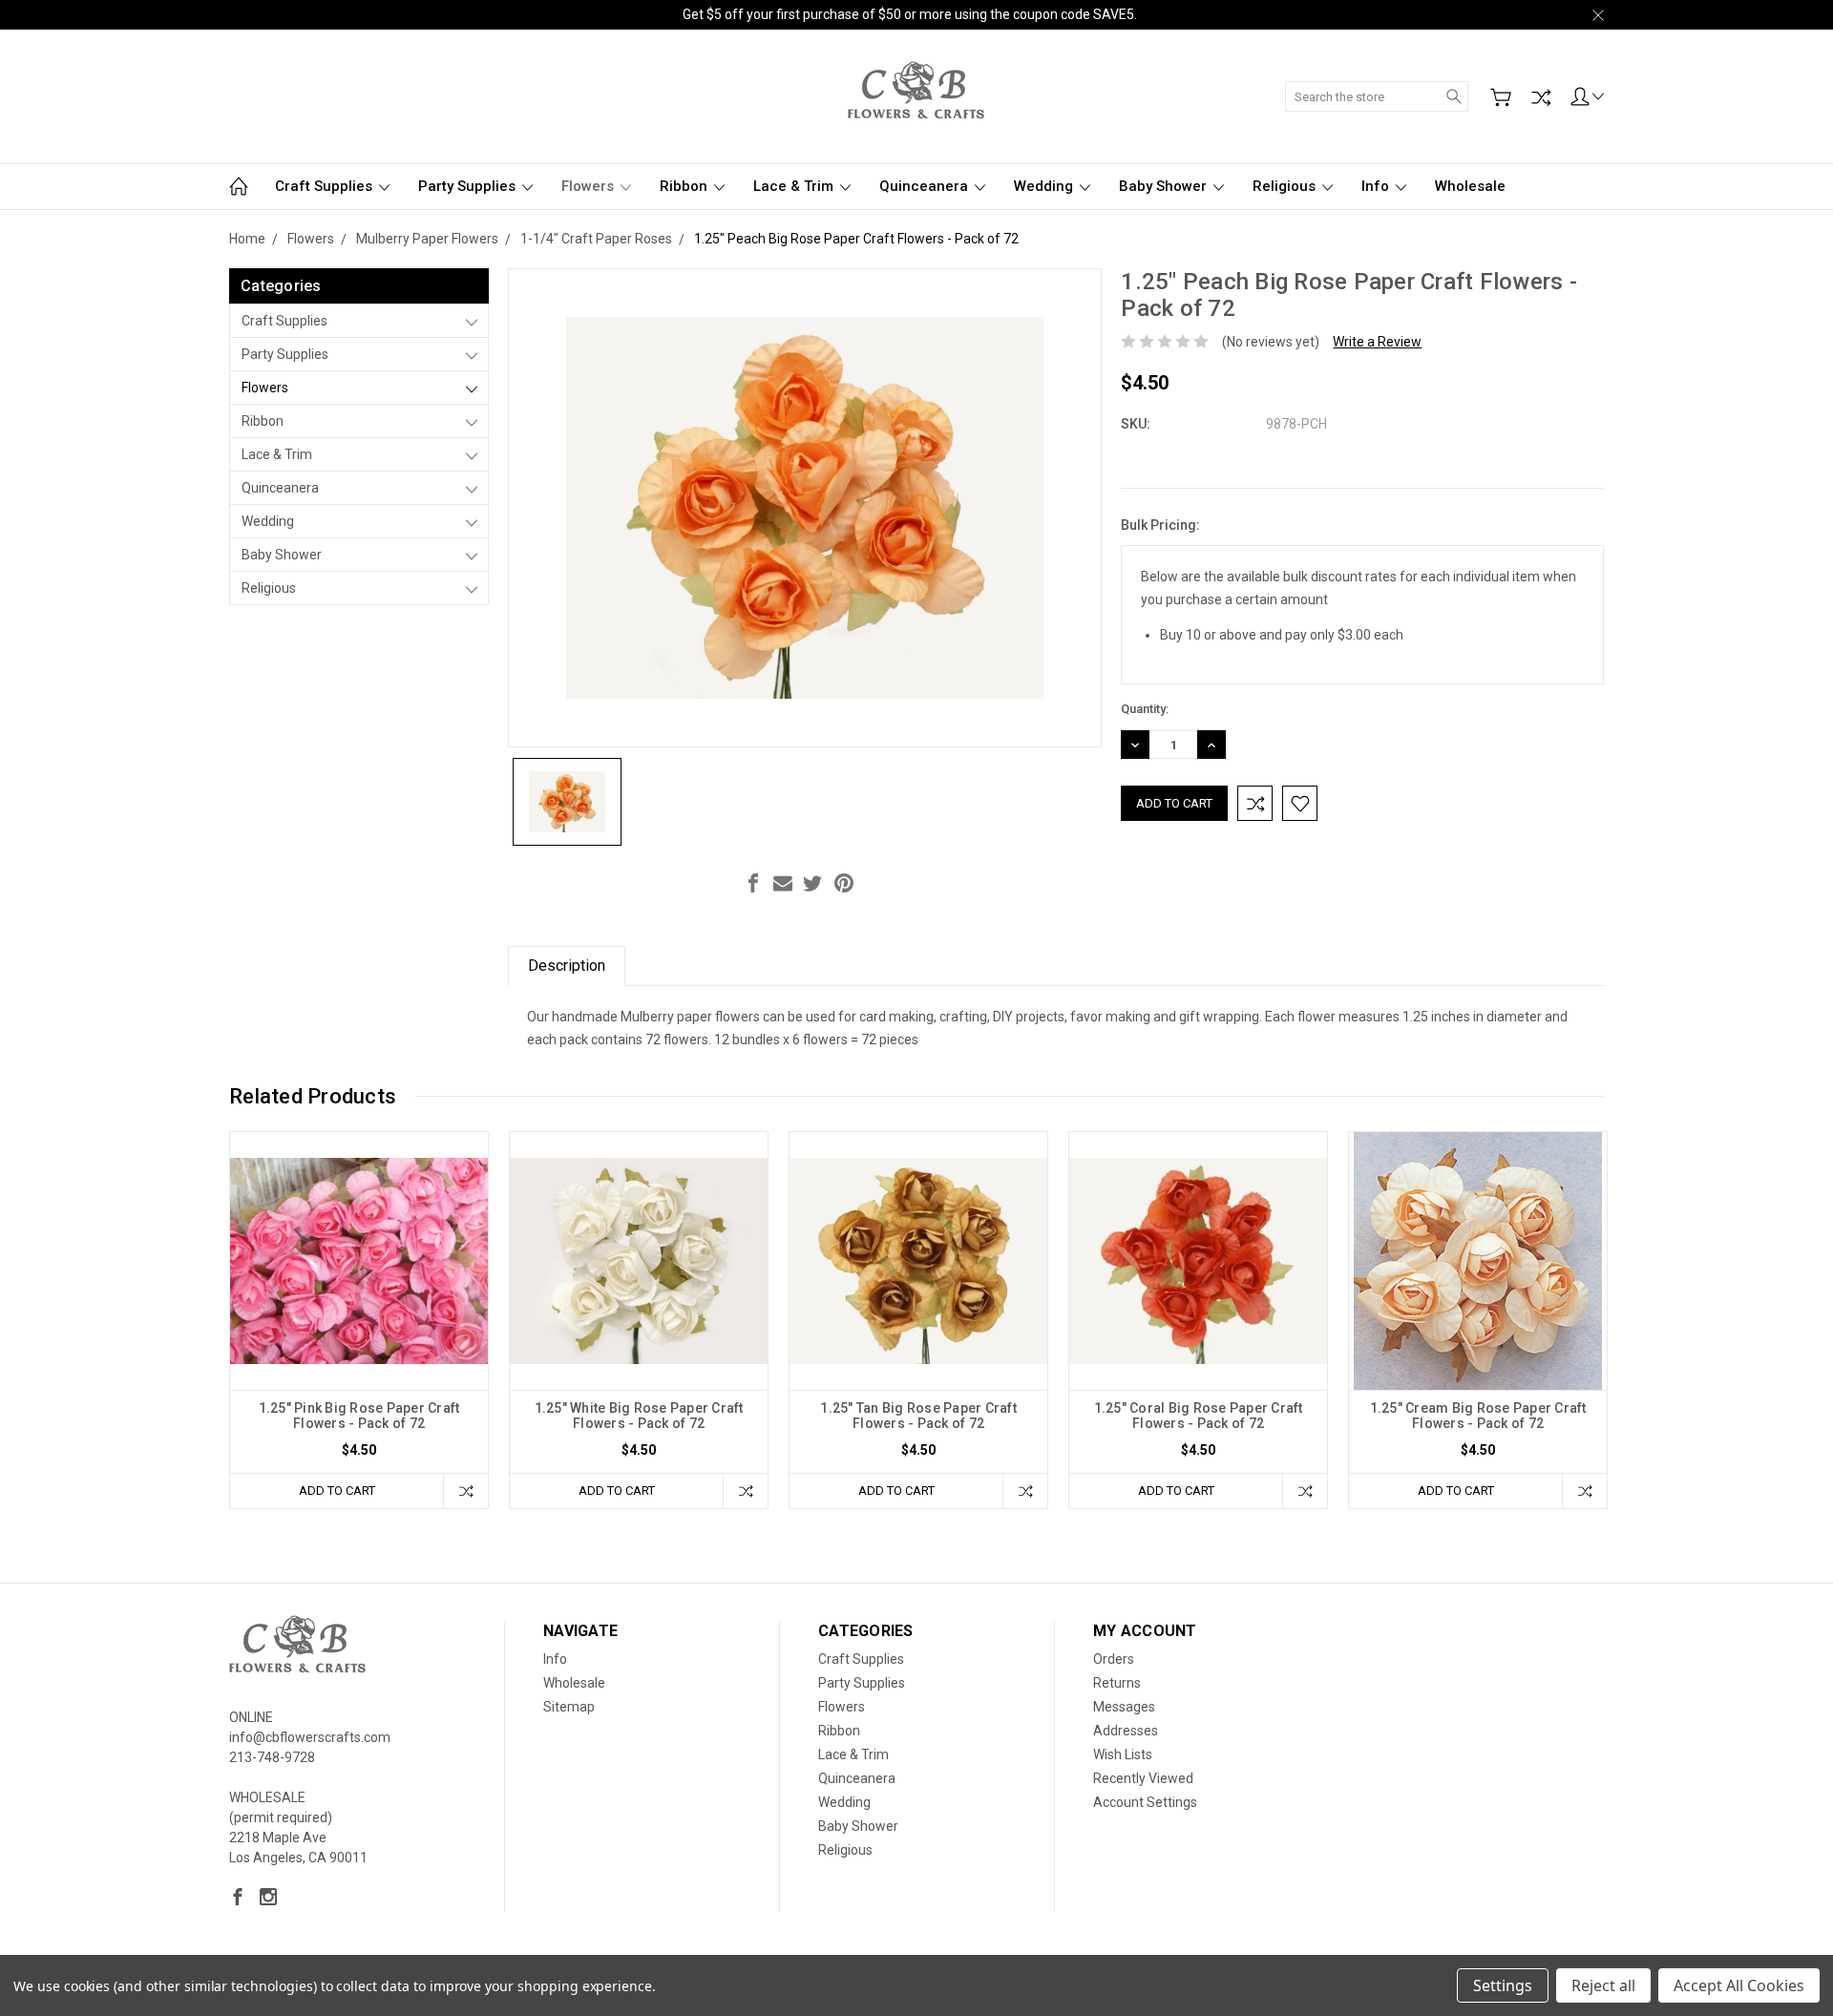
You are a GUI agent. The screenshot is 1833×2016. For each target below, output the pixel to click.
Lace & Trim (795, 186)
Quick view (359, 1312)
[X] (812, 883)
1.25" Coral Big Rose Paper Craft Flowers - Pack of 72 (1199, 1416)
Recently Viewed (1143, 1778)
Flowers (590, 186)
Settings (1503, 1985)
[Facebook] (753, 883)
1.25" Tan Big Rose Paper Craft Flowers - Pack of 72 (918, 1416)
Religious (1286, 186)
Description (567, 966)
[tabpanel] (359, 1320)
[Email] (783, 883)
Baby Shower (1165, 186)
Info (1377, 186)
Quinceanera (926, 186)
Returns (1117, 1683)
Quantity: (1145, 709)
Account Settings (1145, 1802)
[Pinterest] (844, 883)
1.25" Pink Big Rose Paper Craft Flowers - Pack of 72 (359, 1416)
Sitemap (569, 1707)
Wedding (1045, 186)
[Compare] (1541, 97)
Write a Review (1377, 342)
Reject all (1603, 1985)
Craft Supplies (326, 186)
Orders (1114, 1659)
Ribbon (685, 186)
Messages (1124, 1707)
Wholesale (1470, 186)
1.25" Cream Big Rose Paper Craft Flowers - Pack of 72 (1478, 1416)
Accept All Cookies (1739, 1985)
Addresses (1126, 1731)
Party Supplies (469, 186)
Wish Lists (1123, 1754)
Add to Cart (337, 1491)
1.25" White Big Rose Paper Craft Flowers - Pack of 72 (639, 1416)
